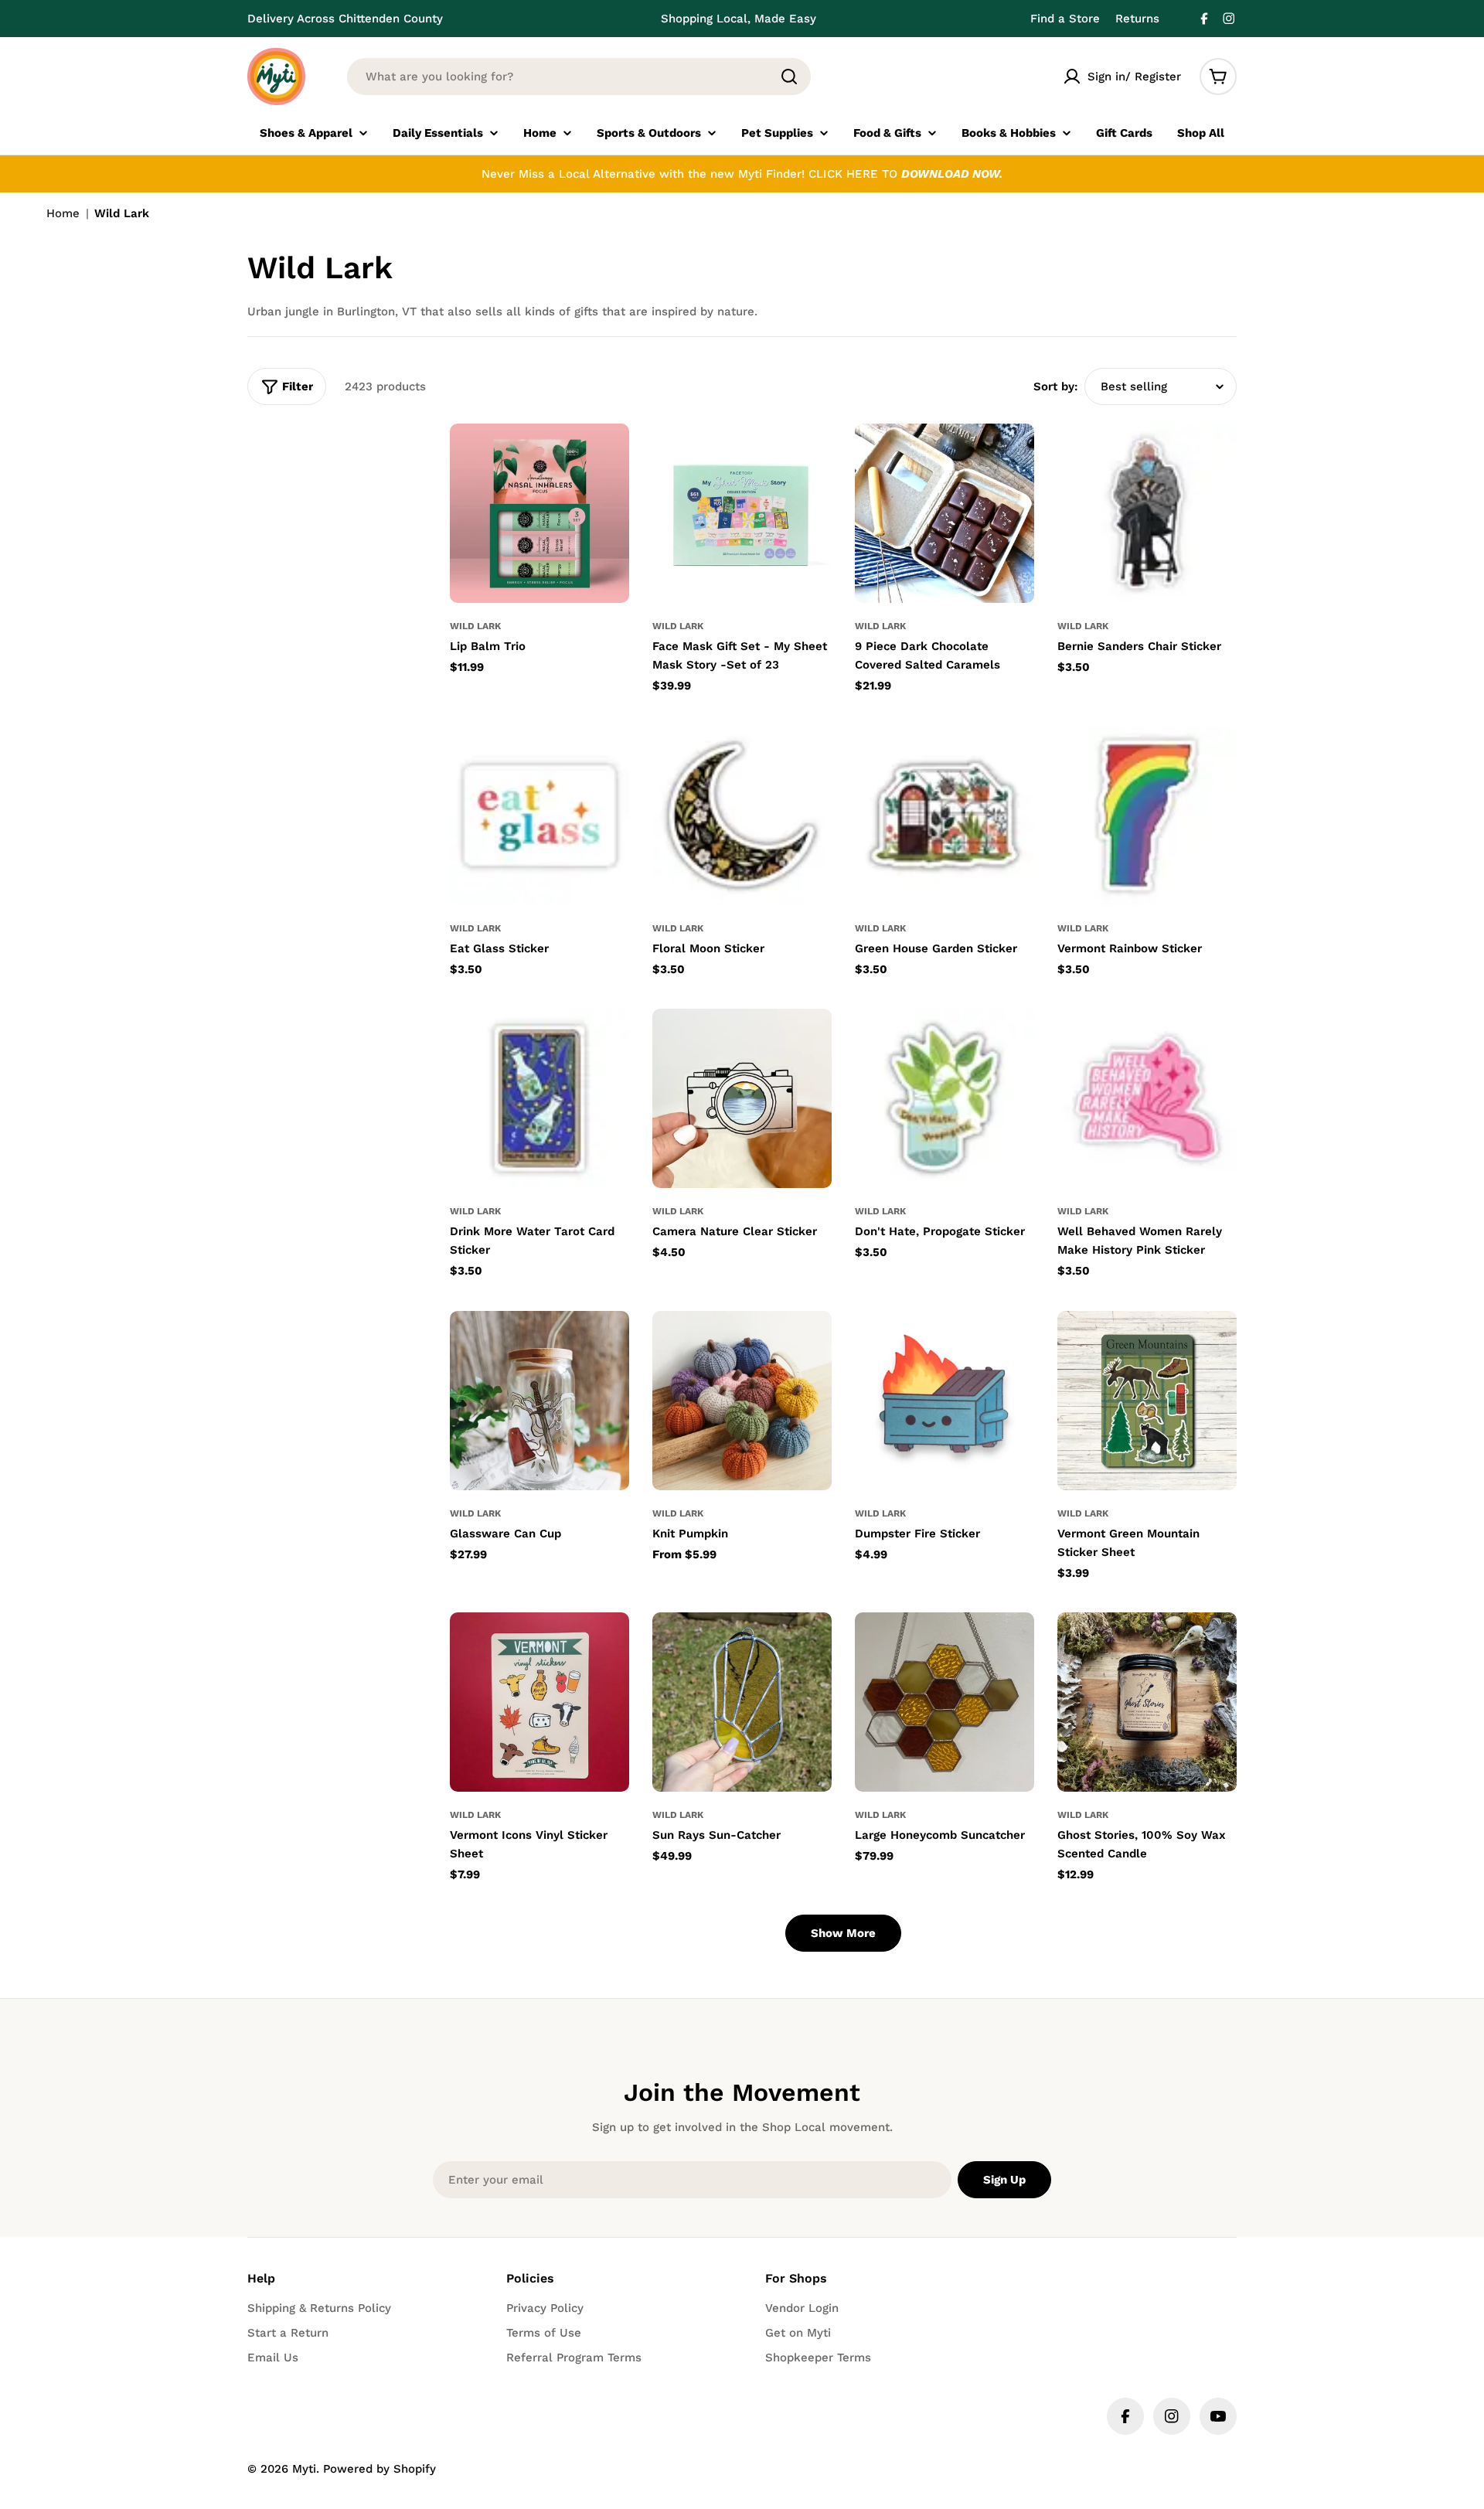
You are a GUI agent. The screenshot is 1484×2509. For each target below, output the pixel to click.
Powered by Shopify (380, 2469)
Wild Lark (475, 626)
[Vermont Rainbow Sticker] (1147, 815)
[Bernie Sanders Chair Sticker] (1147, 513)
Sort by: (1056, 386)
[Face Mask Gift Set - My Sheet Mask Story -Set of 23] (742, 513)
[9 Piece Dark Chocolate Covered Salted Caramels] (945, 513)
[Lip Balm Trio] (539, 513)
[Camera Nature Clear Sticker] (742, 1098)
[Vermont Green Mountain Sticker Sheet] (1147, 1401)
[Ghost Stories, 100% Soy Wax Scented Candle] (1147, 1702)
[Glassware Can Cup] (539, 1401)
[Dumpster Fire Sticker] (945, 1401)
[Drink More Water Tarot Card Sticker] (539, 1098)
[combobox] (579, 77)
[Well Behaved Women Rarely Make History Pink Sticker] (1147, 1098)
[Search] (789, 77)
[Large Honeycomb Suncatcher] (945, 1702)
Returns (1137, 19)
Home (63, 213)
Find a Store (1065, 19)
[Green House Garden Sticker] (945, 815)
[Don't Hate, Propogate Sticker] (945, 1098)
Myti (304, 2469)
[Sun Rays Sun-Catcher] (742, 1702)
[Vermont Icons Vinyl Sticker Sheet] (539, 1702)
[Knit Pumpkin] (742, 1401)
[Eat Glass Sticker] (539, 815)
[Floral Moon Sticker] (742, 815)
